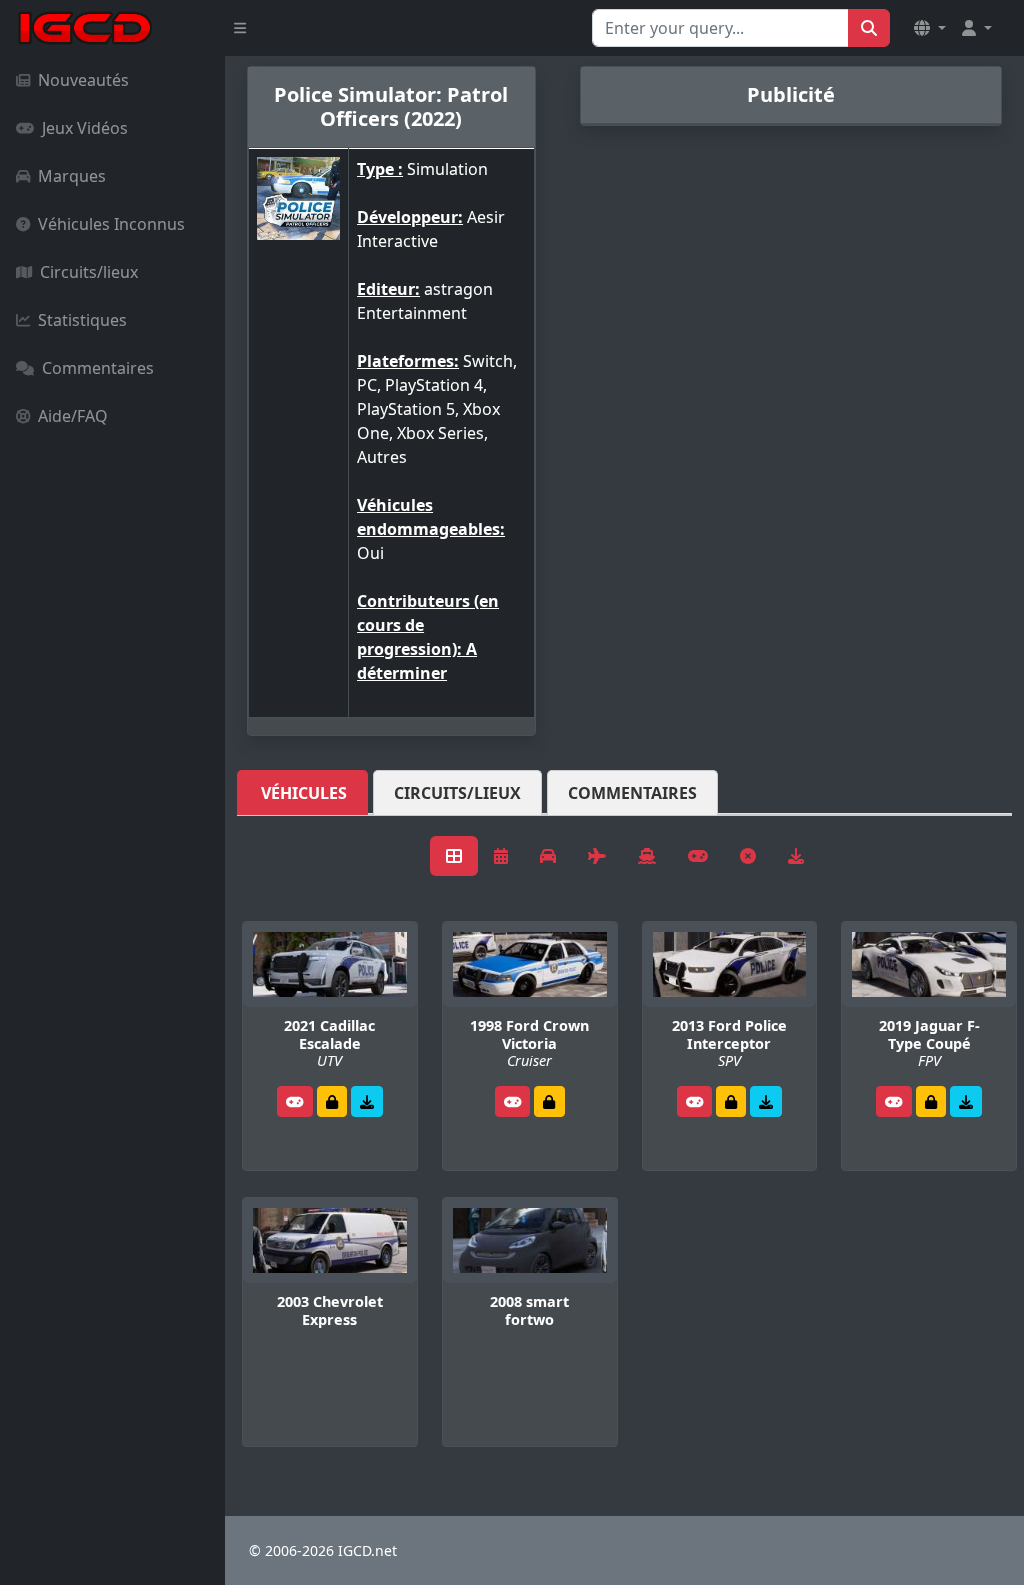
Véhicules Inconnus (111, 224)
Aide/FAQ (73, 416)
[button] (930, 28)
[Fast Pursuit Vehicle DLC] (966, 1101)
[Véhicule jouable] (295, 1101)
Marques (72, 176)
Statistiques (82, 320)
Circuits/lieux (89, 272)
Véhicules (304, 793)
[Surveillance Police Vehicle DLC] (766, 1101)
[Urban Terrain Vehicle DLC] (367, 1101)
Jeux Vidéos (85, 128)
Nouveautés (83, 80)
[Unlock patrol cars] (332, 1101)
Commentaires (98, 368)
